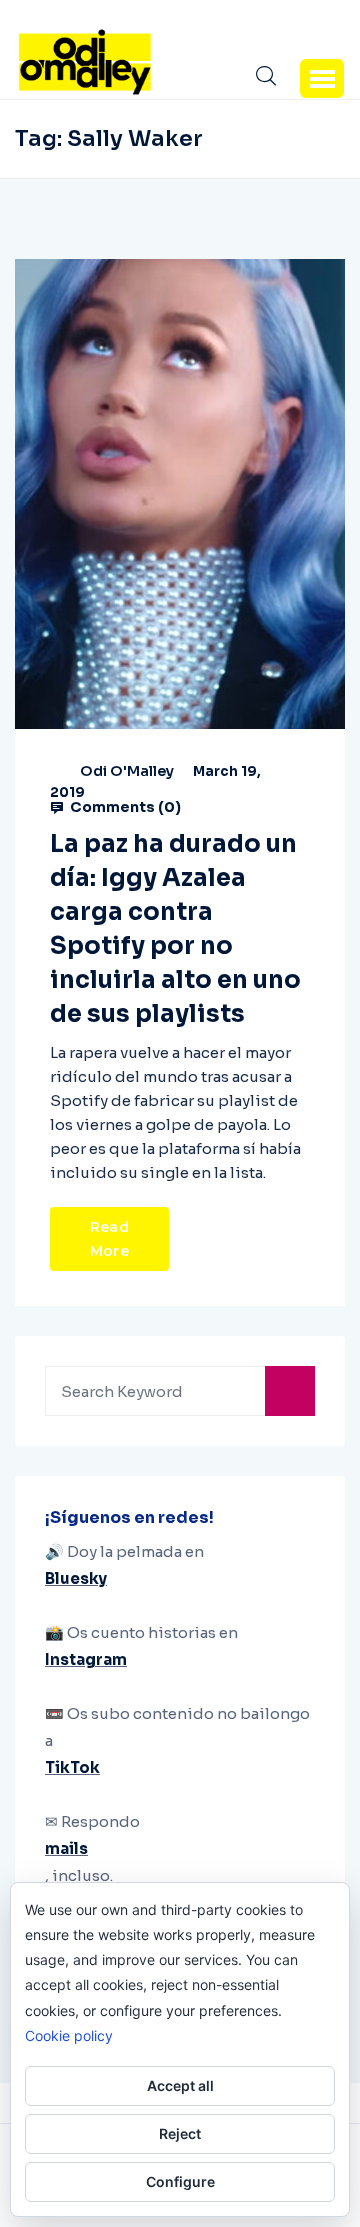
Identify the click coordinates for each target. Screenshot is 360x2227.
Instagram (86, 1659)
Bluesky (76, 1578)
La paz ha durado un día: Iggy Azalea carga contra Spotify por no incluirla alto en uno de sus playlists (175, 929)
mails (66, 1848)
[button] (322, 78)
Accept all (180, 2085)
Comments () (124, 807)
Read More (109, 1239)
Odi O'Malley (127, 771)
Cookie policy (69, 2035)
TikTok (72, 1767)
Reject (180, 2133)
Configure (180, 2181)
